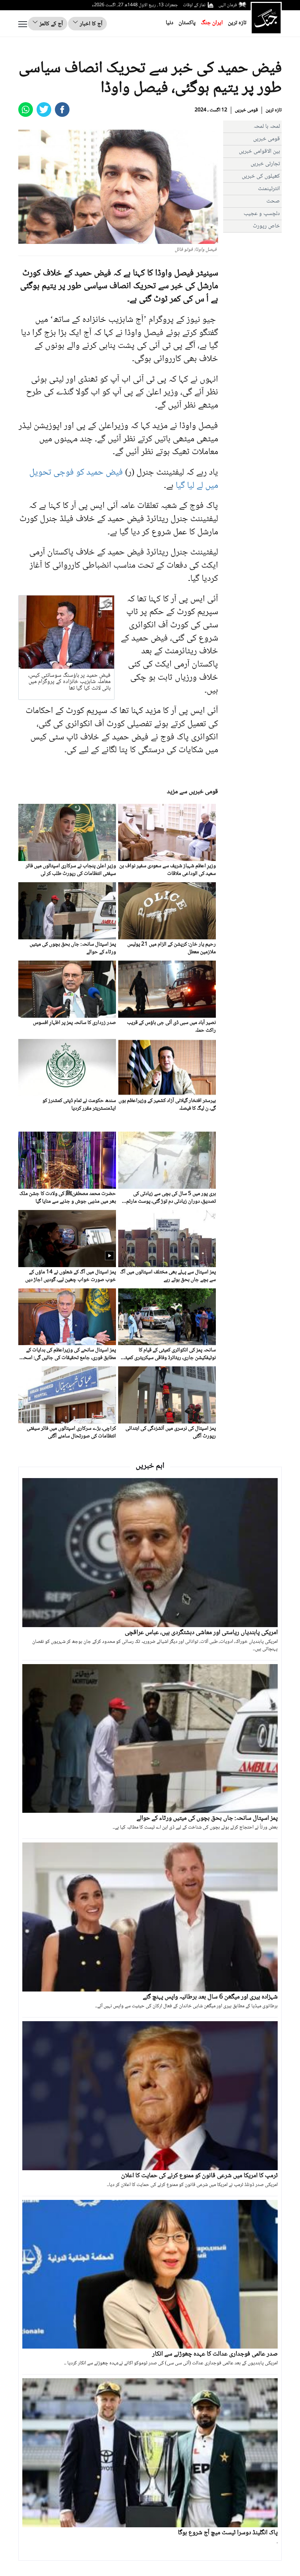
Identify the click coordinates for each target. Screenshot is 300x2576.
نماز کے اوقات (194, 5)
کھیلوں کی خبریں (261, 176)
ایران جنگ (212, 23)
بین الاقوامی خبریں (259, 151)
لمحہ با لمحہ (267, 127)
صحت (273, 201)
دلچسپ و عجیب (262, 214)
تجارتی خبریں (265, 164)
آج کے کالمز (50, 24)
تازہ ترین (237, 23)
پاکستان (187, 23)
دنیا (170, 23)
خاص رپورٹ (266, 226)
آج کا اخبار (90, 24)
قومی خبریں (246, 110)
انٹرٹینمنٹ (269, 189)
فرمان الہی (228, 5)
